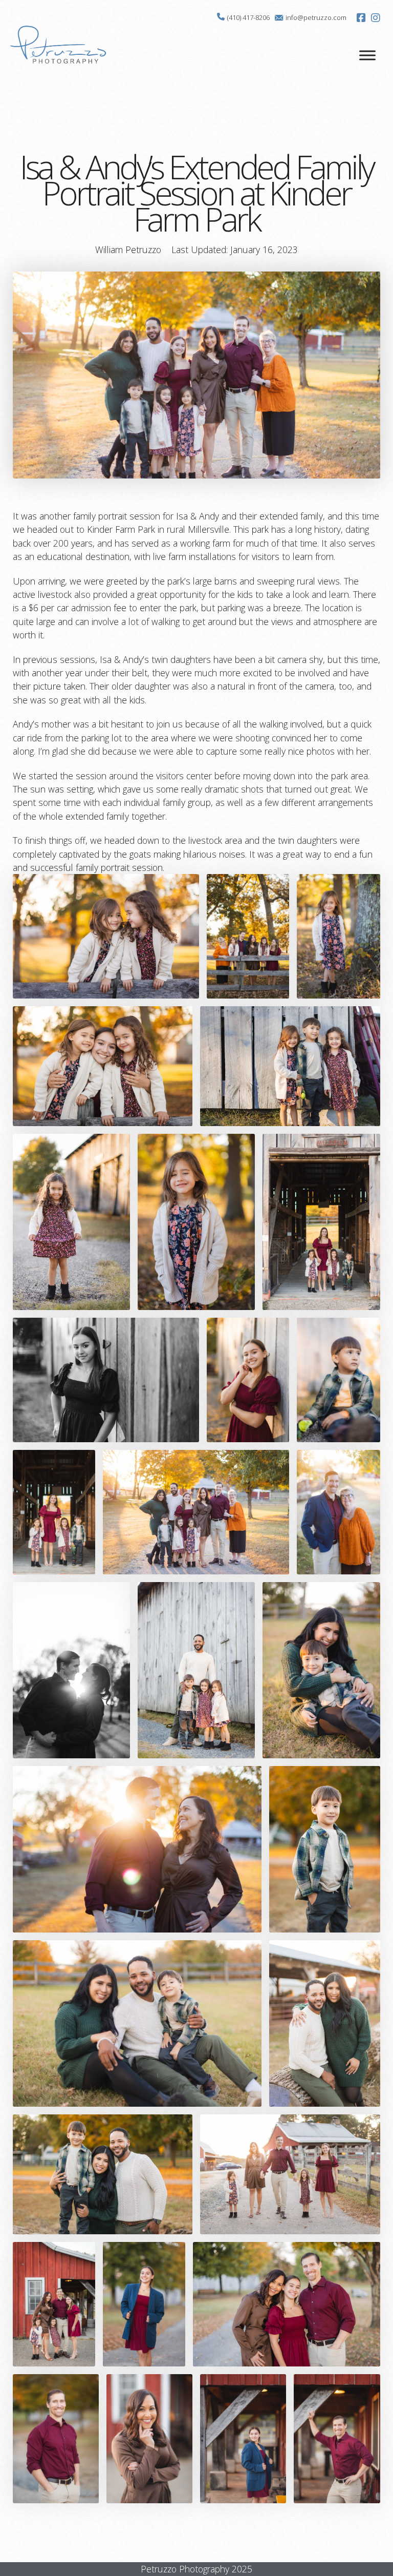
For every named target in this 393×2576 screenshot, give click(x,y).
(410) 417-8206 (248, 17)
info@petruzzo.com (316, 17)
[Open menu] (367, 55)
